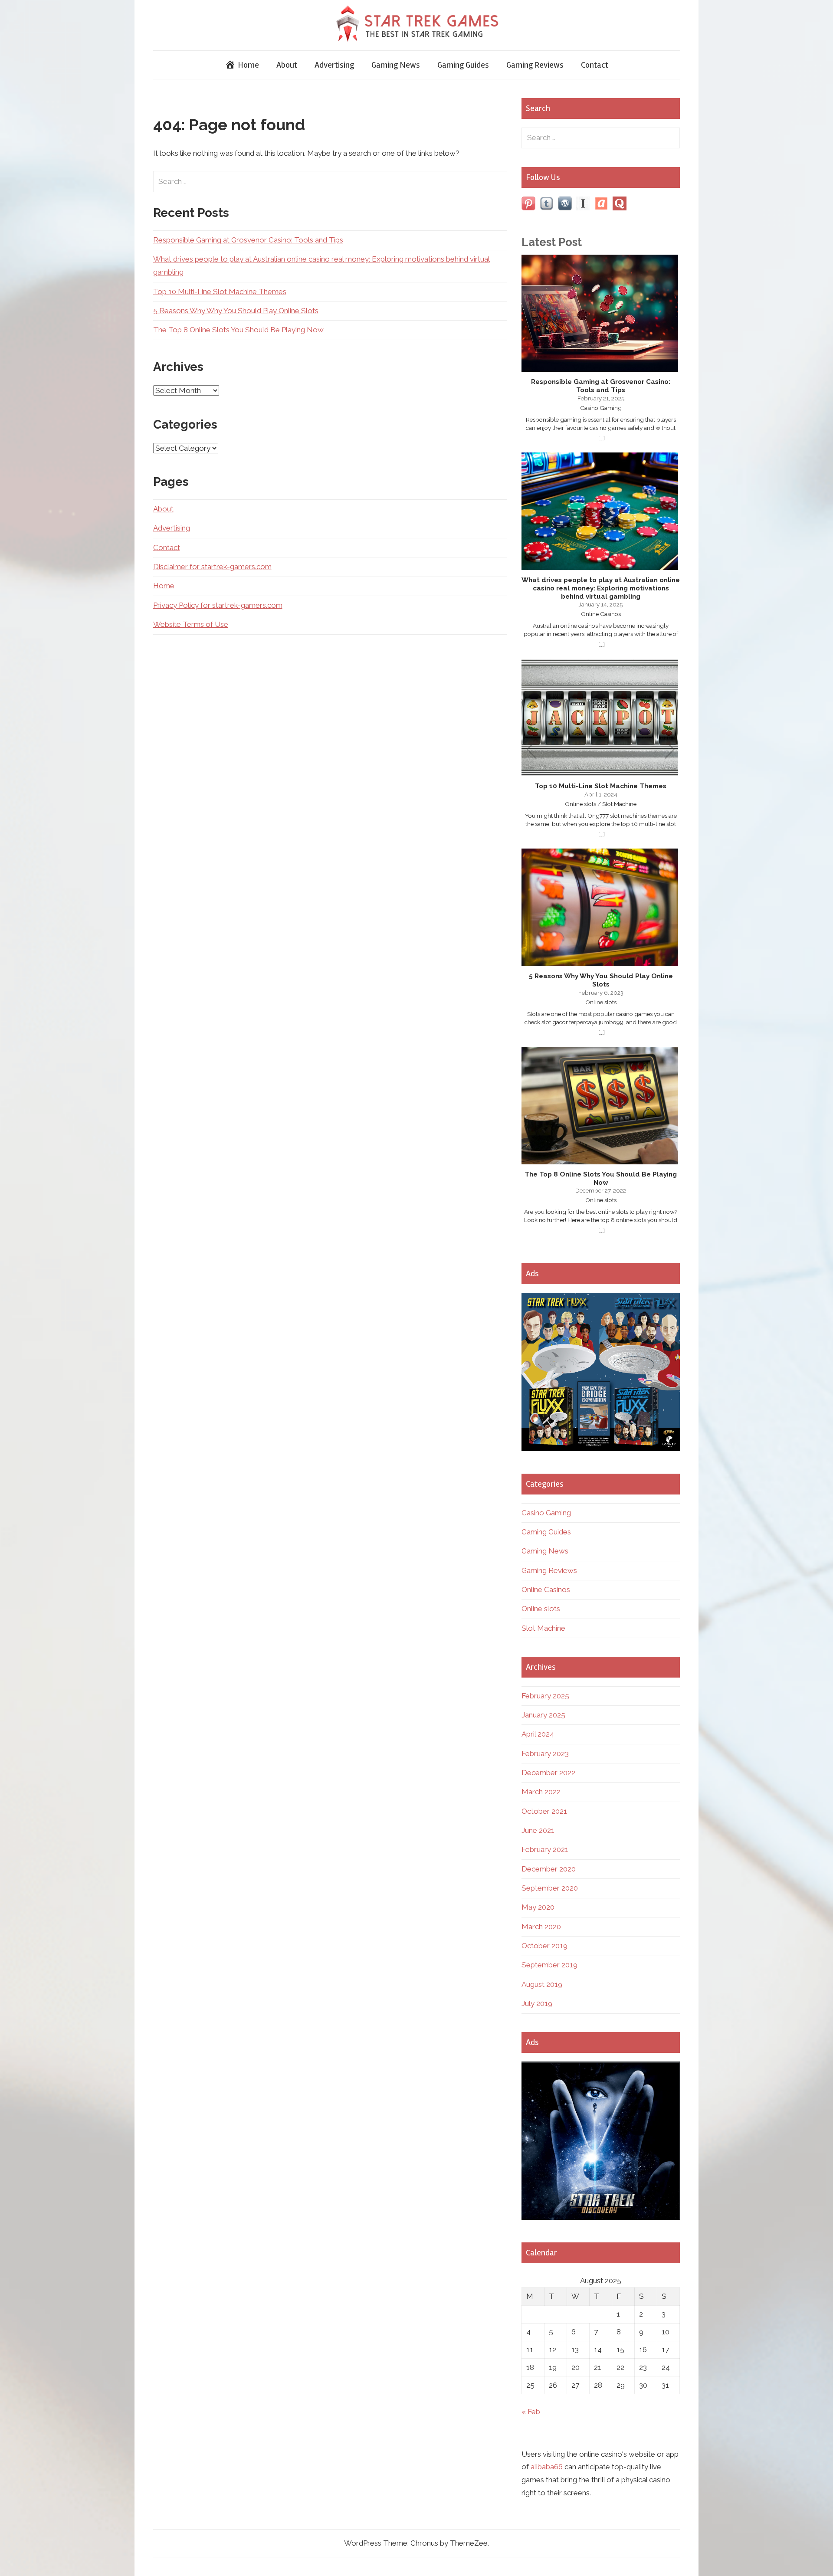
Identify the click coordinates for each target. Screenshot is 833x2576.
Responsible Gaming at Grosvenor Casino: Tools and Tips (248, 240)
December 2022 (548, 1773)
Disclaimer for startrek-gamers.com (212, 567)
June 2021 (538, 1830)
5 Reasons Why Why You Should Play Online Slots (236, 311)
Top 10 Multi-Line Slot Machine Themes (220, 292)
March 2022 (541, 1792)
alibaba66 (547, 2467)
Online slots (541, 1609)
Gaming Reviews (535, 65)
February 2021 (545, 1849)
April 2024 (538, 1734)
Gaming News (396, 65)
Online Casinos (546, 1590)
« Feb (531, 2412)
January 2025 (543, 1715)
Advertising (334, 65)
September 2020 (550, 1888)
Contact (595, 65)
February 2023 (545, 1753)
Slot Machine (543, 1628)
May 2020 (538, 1907)
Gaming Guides (463, 65)
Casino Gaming (546, 1513)
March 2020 (541, 1927)
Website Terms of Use (191, 624)
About (287, 65)
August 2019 (542, 1984)
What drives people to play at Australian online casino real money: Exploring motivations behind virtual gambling (601, 588)
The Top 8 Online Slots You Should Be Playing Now (238, 330)
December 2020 (549, 1869)
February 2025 (545, 1696)
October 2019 (544, 1946)
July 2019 (537, 2003)
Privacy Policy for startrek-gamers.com (218, 605)
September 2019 (549, 1965)
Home (164, 586)
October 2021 (544, 1811)
